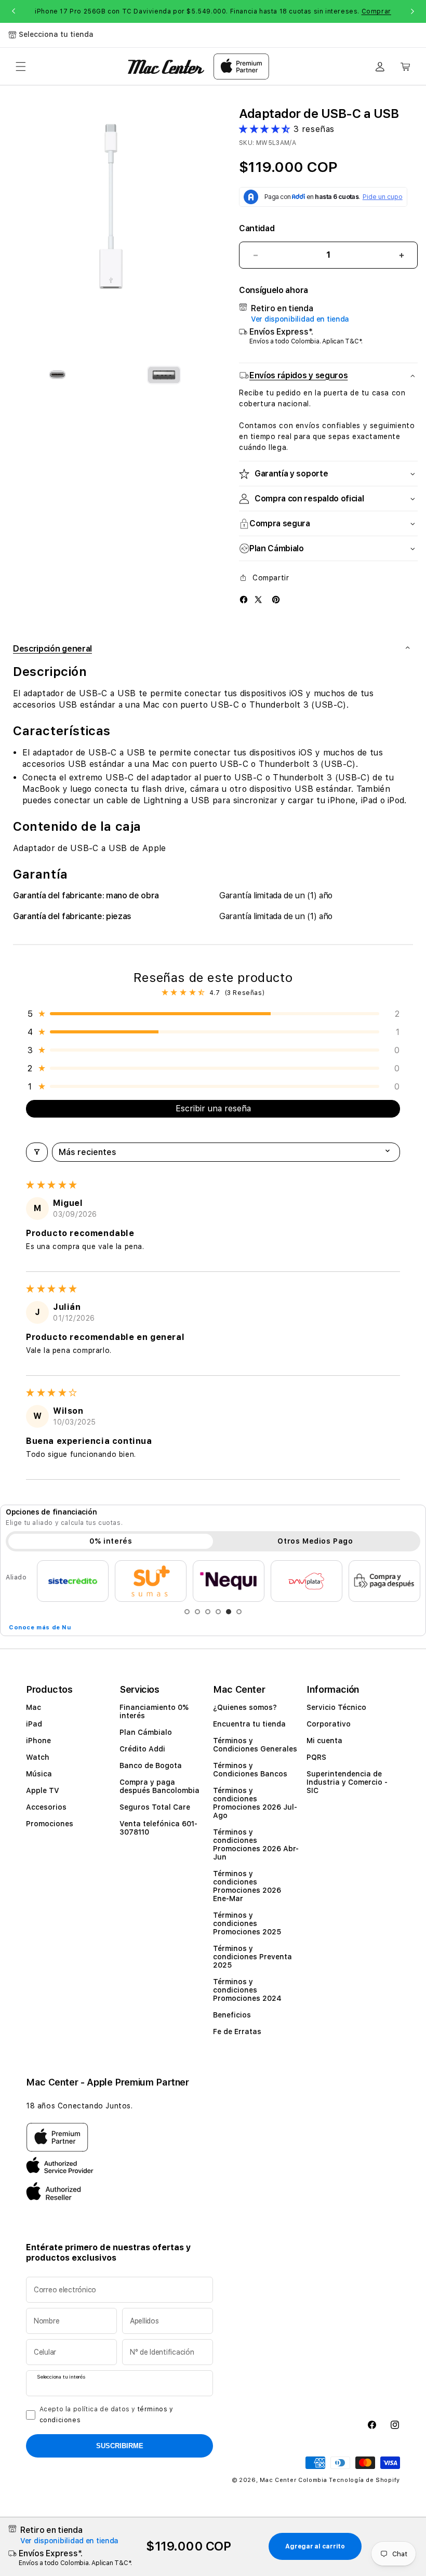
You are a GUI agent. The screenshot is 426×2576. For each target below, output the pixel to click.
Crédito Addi (142, 1749)
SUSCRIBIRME (120, 2446)
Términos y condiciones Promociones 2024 (247, 1990)
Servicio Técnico (336, 1707)
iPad (34, 1724)
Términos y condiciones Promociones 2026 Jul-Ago (255, 1803)
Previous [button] (14, 11)
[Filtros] (37, 1152)
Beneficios (232, 2015)
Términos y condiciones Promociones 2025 (247, 1923)
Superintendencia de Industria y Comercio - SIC (347, 1782)
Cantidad (257, 228)
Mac (34, 1707)
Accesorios (46, 1807)
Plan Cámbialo (146, 1732)
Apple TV (43, 1790)
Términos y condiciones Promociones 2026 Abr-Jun (256, 1844)
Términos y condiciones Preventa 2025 (252, 1957)
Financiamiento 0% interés (154, 1711)
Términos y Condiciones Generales (255, 1745)
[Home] (166, 67)
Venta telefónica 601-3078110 (158, 1828)
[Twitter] (258, 599)
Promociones (50, 1824)
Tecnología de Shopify (364, 2480)
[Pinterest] (276, 599)
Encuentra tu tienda (249, 1724)
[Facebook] (244, 599)
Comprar (376, 11)
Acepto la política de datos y (106, 2415)
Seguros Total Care (155, 1807)
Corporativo (329, 1724)
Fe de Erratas (237, 2031)
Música (39, 1774)
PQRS (316, 1757)
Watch (38, 1757)
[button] (21, 67)
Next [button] (412, 11)
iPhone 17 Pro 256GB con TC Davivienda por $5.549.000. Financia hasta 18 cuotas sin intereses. (213, 11)
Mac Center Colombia (293, 2480)
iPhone (38, 1741)
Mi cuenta (324, 1741)
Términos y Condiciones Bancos (250, 1770)
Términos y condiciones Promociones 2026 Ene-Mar (247, 1886)
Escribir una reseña (213, 1108)
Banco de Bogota (151, 1765)
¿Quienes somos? (245, 1707)
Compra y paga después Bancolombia (159, 1786)
